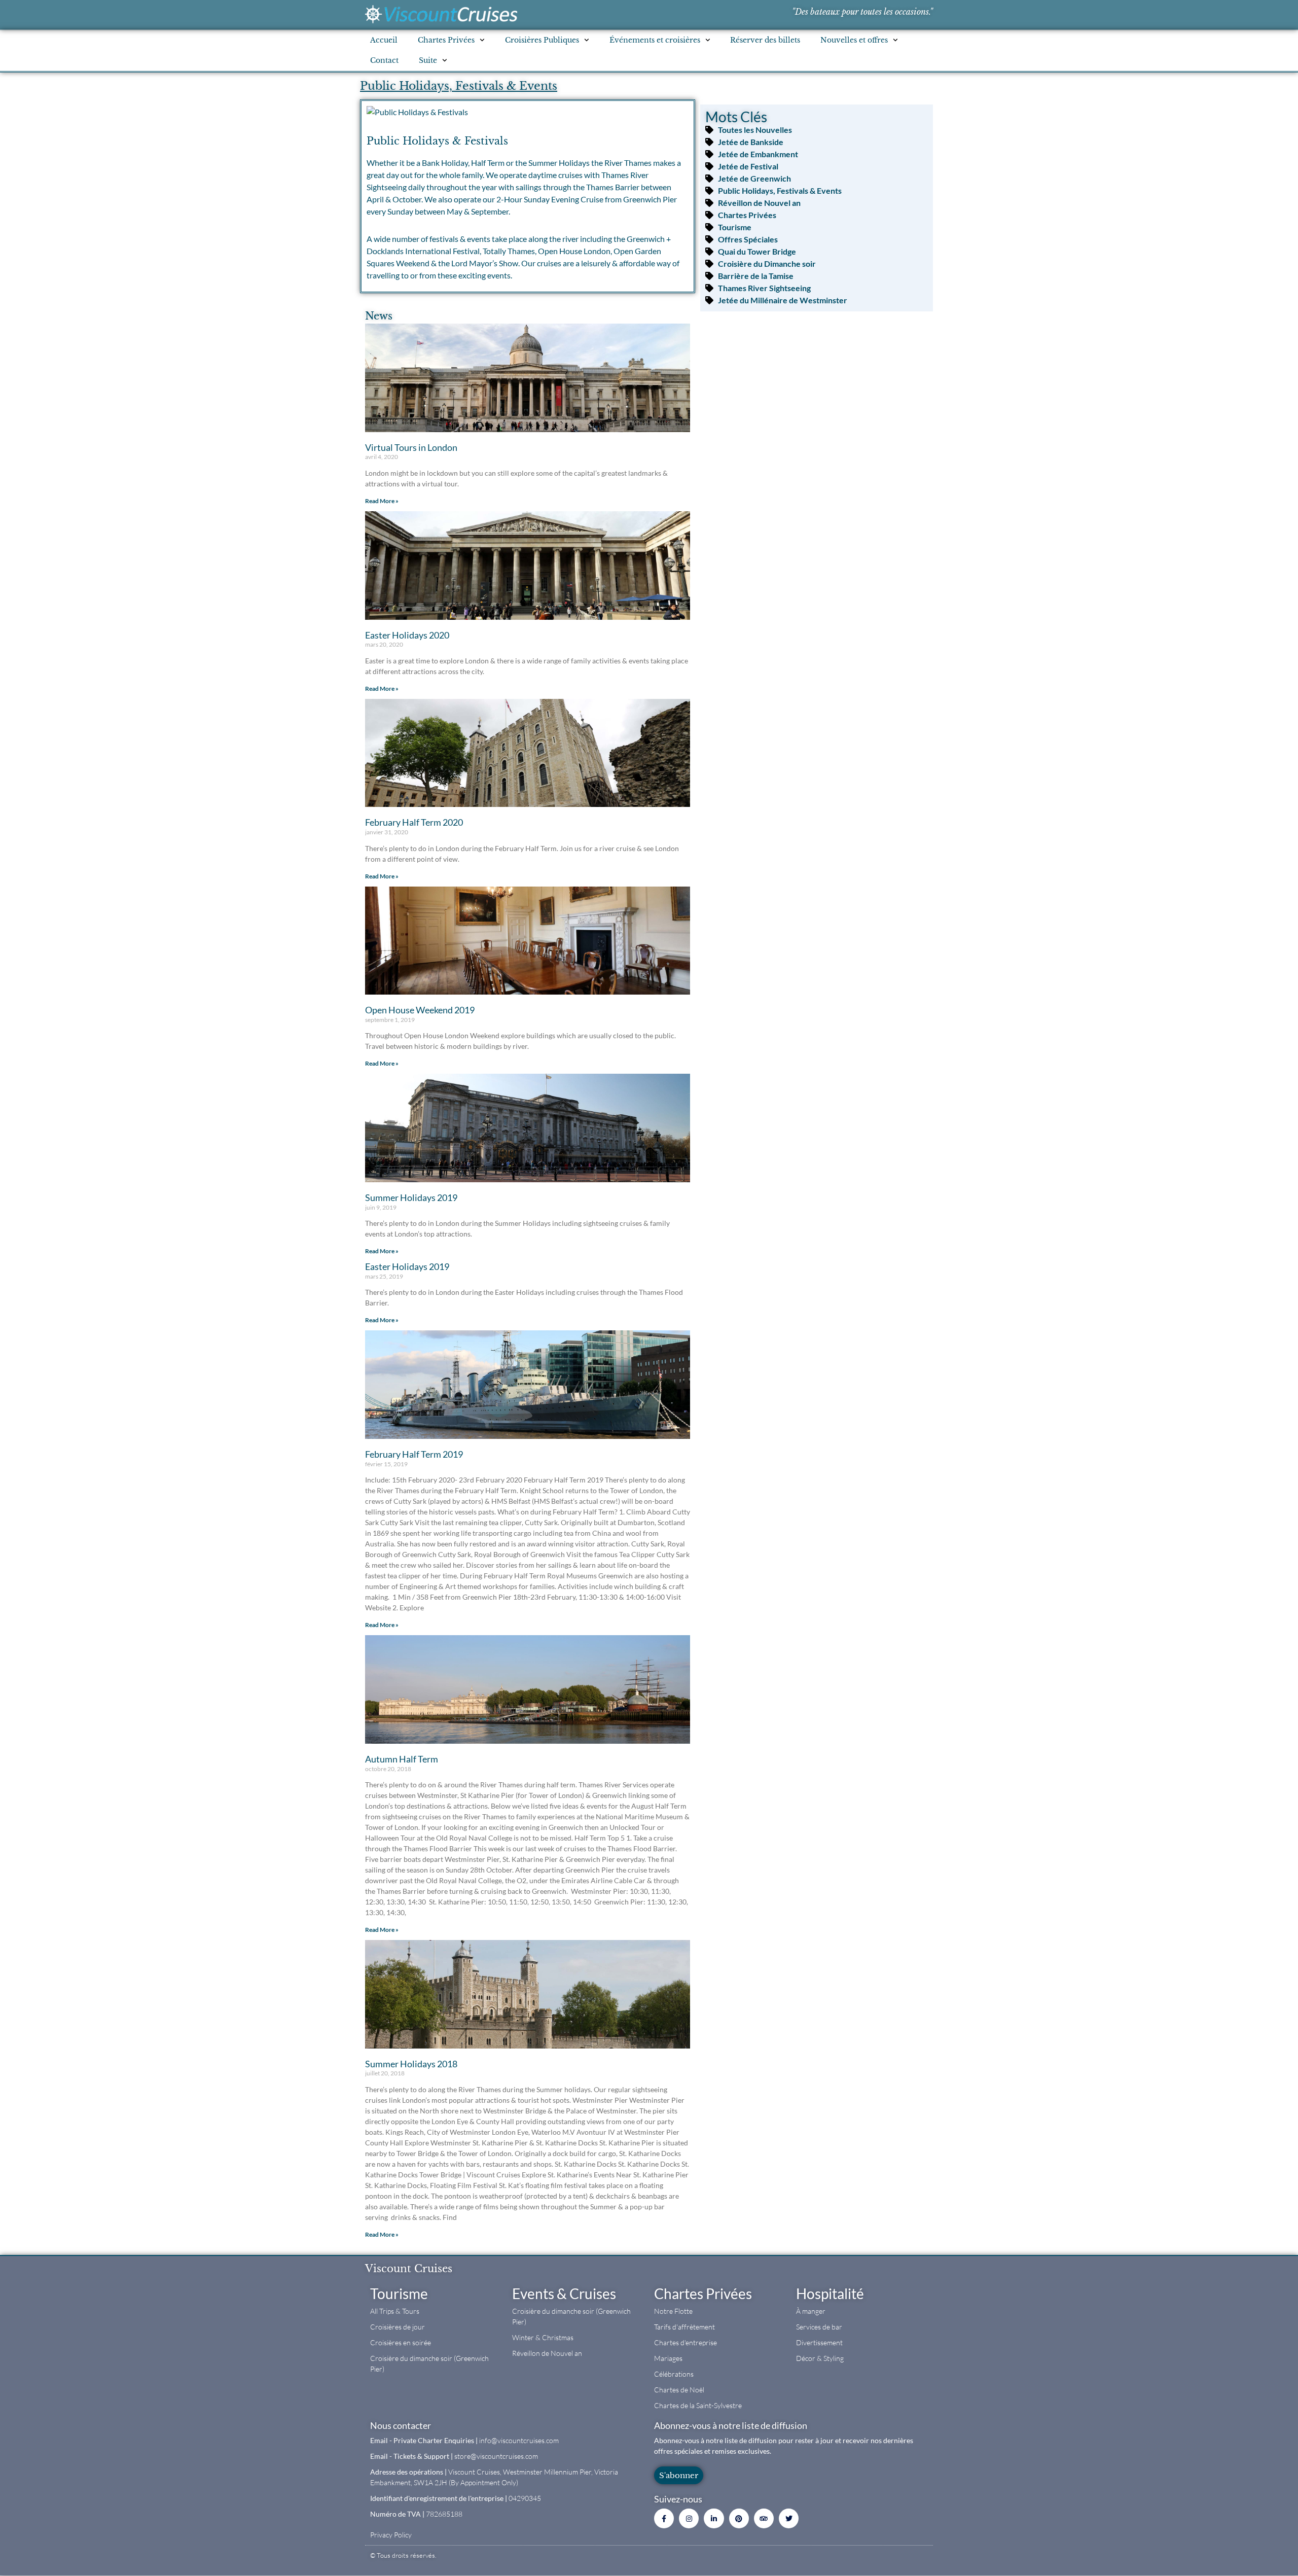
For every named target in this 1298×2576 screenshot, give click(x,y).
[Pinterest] (739, 2518)
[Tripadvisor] (764, 2518)
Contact (384, 60)
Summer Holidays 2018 (411, 2064)
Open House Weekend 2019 (420, 1010)
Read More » (382, 501)
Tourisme (399, 2293)
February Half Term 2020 (414, 822)
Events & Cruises (564, 2293)
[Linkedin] (714, 2518)
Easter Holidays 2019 (407, 1266)
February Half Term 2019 (414, 1454)
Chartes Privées (703, 2293)
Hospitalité (830, 2293)
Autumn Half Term (402, 1759)
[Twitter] (789, 2518)
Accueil (384, 40)
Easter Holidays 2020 (407, 635)
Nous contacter (401, 2425)
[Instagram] (689, 2518)
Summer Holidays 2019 (411, 1197)
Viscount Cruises (409, 2269)
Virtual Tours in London (411, 447)
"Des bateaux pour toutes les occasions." (862, 12)
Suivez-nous (678, 2499)
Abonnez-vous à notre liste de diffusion (731, 2425)
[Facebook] (664, 2518)
